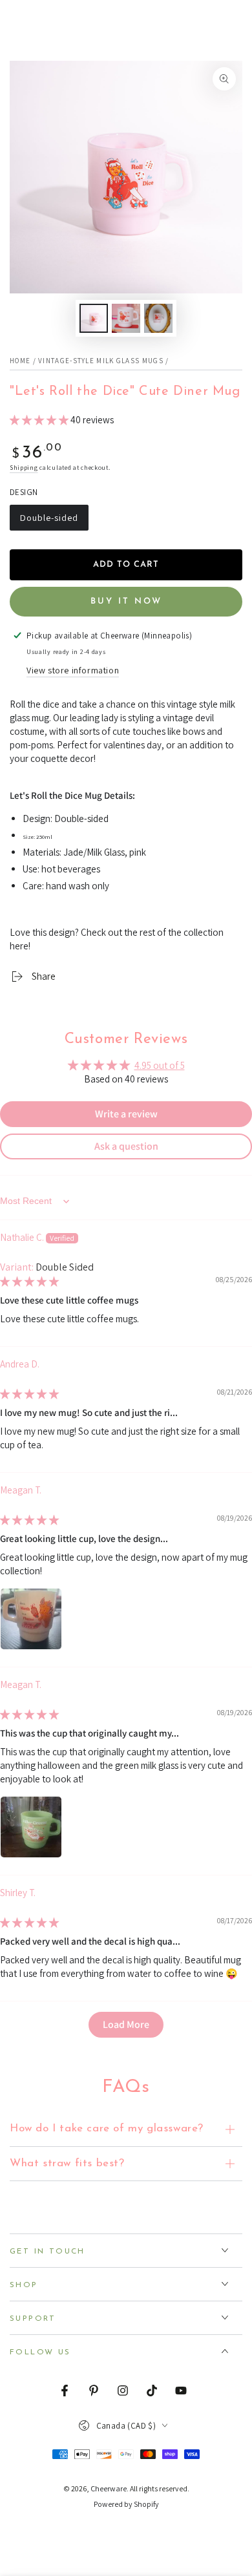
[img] (29, 1281)
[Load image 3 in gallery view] (158, 318)
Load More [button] (126, 2024)
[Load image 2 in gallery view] (126, 318)
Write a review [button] (126, 1114)
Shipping (24, 468)
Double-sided (49, 521)
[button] (40, 420)
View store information (73, 670)
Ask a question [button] (126, 1146)
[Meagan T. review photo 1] (31, 1619)
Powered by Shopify (126, 2504)
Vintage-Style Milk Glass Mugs (101, 361)
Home (20, 361)
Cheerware (109, 2488)
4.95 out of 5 (160, 1065)
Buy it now (126, 601)
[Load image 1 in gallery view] (94, 318)
